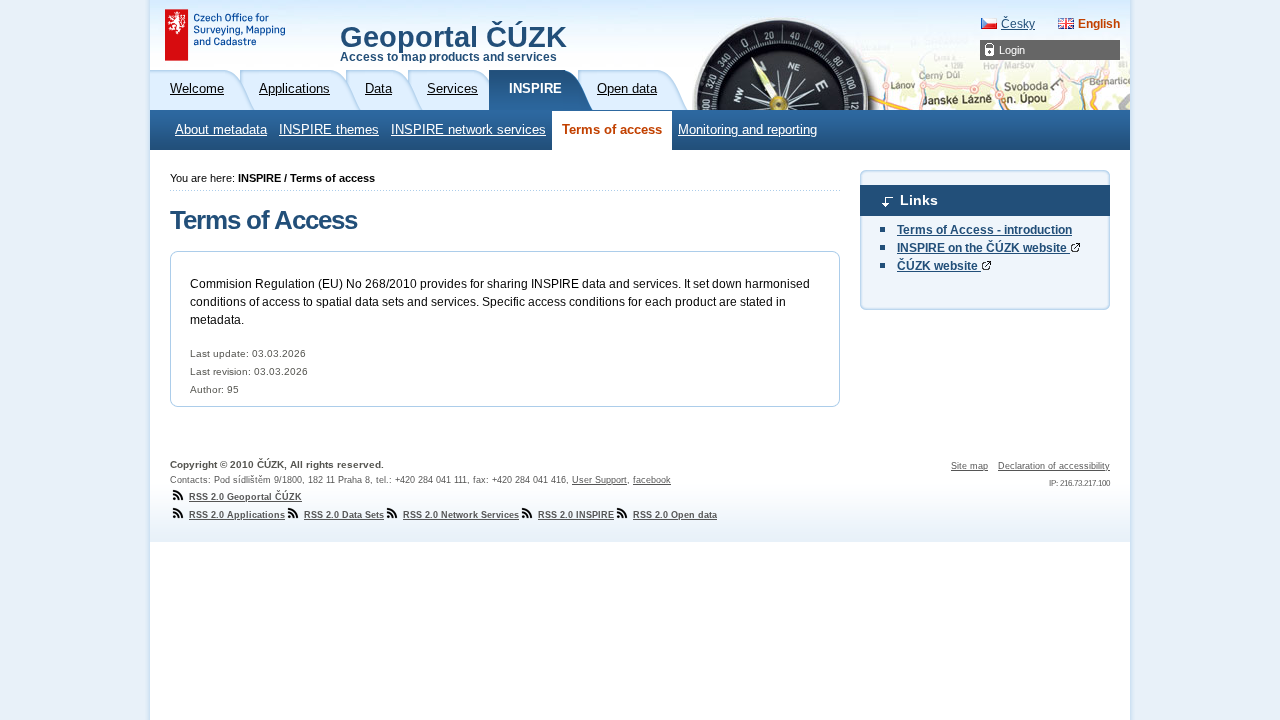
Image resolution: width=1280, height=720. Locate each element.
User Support (599, 480)
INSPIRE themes (329, 130)
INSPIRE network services (468, 130)
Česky (1018, 24)
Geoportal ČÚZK (453, 42)
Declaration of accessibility (1054, 466)
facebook (652, 480)
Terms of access (612, 130)
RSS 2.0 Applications (237, 515)
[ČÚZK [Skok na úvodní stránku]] (225, 35)
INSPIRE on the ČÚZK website (983, 248)
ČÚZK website (939, 266)
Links (919, 200)
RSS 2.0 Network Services (461, 515)
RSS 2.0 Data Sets (344, 515)
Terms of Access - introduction (984, 230)
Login (1012, 50)
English (1099, 24)
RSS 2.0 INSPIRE (576, 515)
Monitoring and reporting (747, 130)
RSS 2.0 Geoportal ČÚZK (245, 497)
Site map (969, 466)
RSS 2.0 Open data (675, 515)
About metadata (221, 130)
